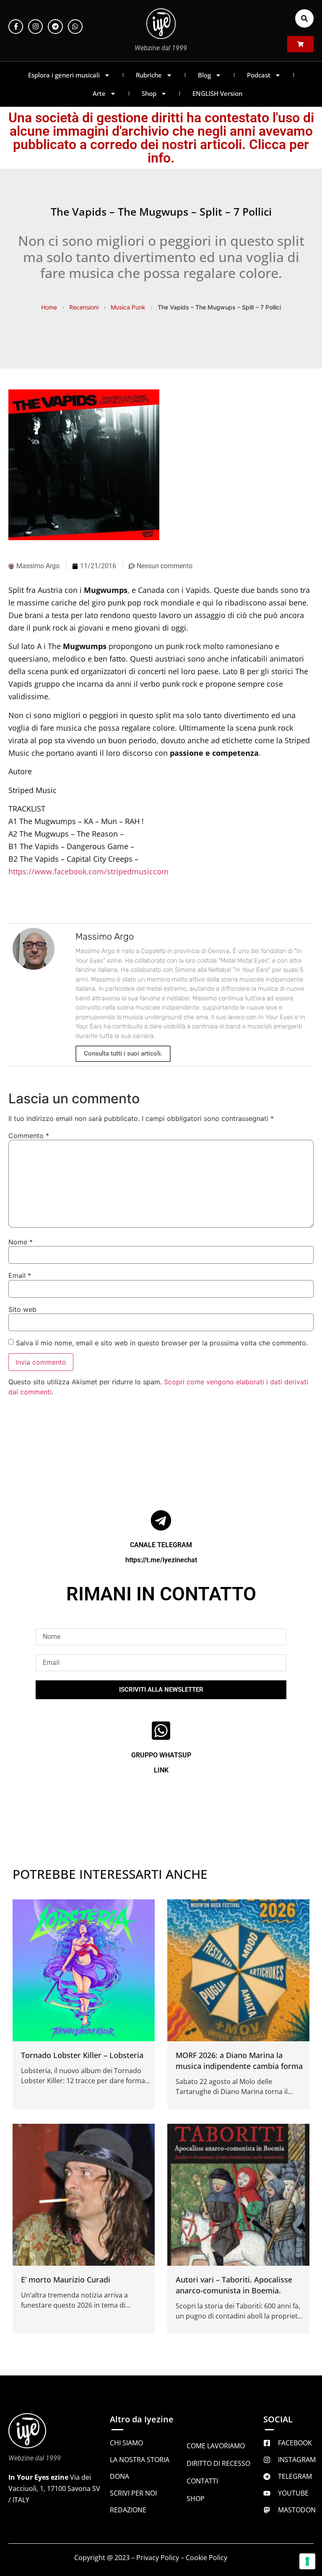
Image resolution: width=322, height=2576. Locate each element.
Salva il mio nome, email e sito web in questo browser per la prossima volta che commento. (162, 1343)
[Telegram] (55, 27)
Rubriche (149, 75)
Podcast (259, 75)
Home (49, 307)
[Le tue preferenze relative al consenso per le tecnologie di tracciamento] (307, 2561)
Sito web (22, 1309)
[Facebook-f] (16, 27)
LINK (161, 1770)
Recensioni (84, 307)
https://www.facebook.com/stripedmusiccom (88, 871)
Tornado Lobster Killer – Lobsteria (82, 2055)
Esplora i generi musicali (64, 75)
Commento (29, 1136)
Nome (21, 1242)
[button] (304, 18)
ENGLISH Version (217, 93)
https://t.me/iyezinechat (161, 1560)
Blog (204, 75)
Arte (99, 93)
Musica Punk (128, 307)
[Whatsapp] (75, 27)
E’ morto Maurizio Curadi (66, 2280)
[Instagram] (35, 27)
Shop (149, 93)
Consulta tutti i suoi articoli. (123, 1054)
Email (20, 1275)
